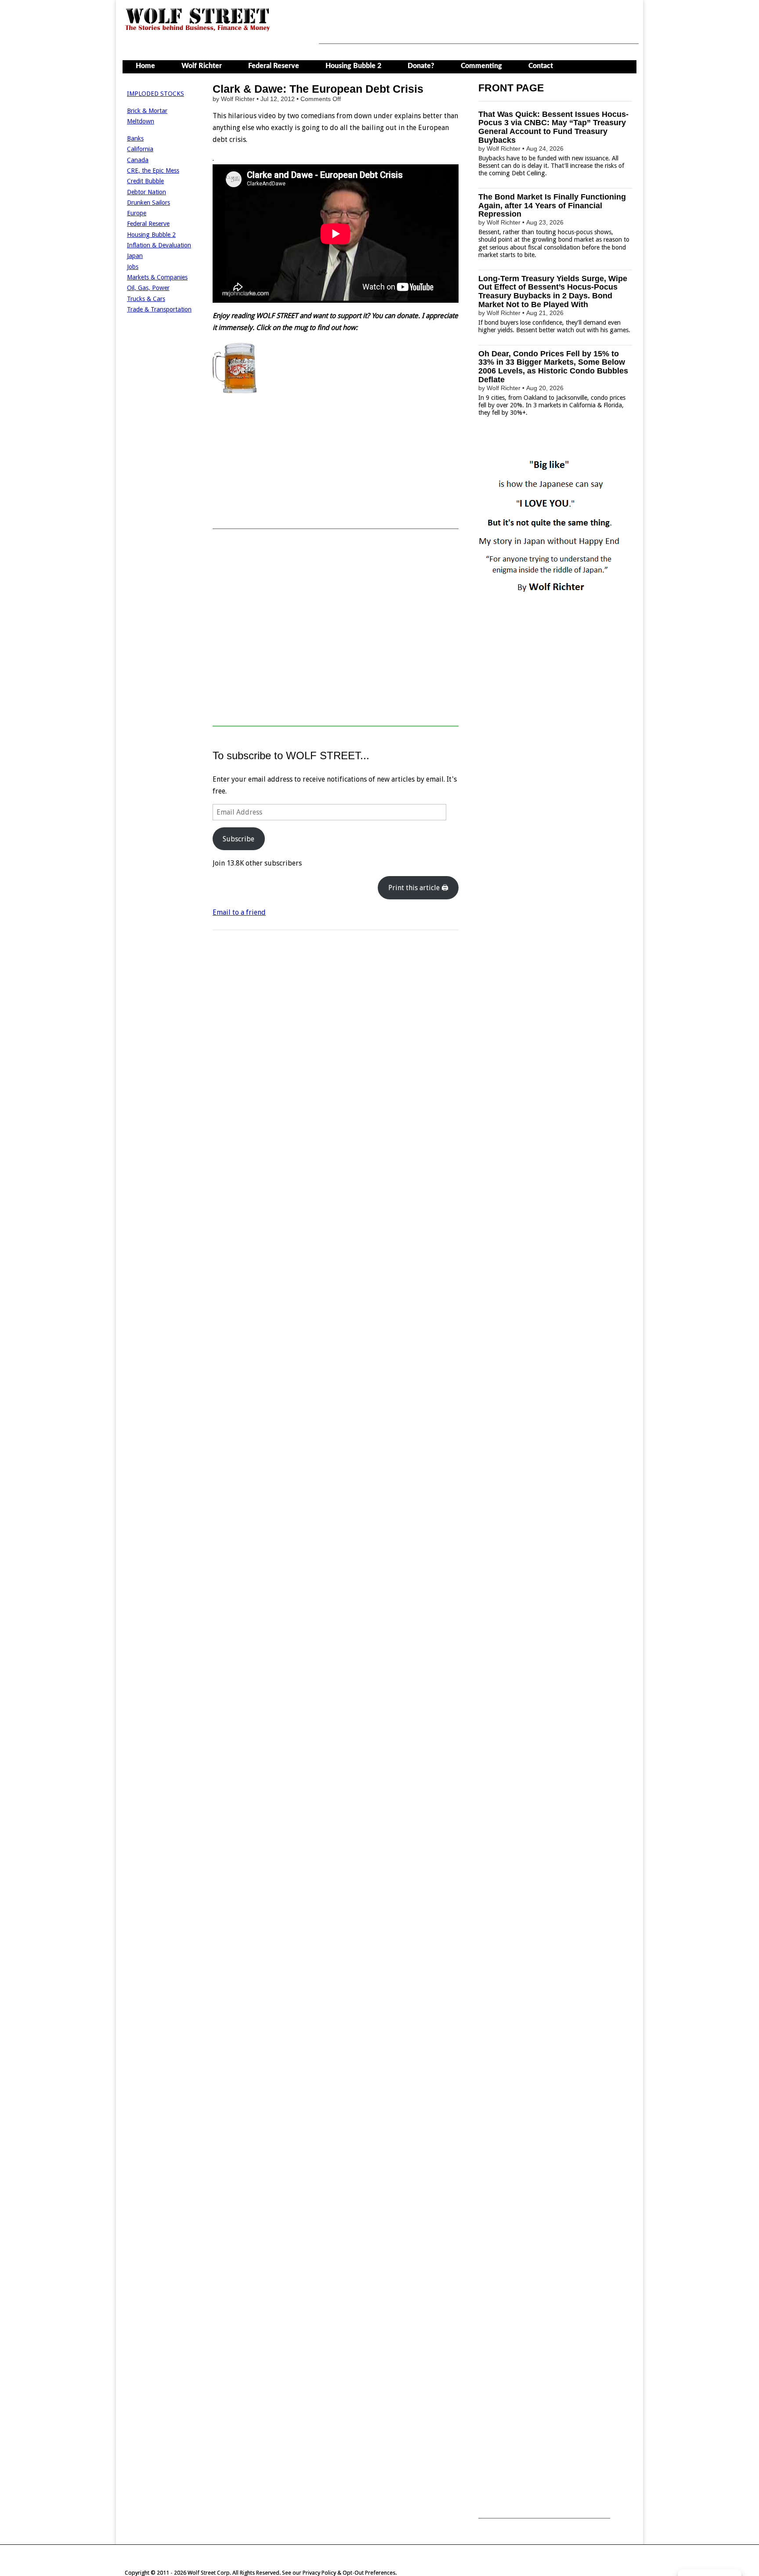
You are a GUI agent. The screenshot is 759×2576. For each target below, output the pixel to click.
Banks (135, 138)
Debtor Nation (146, 192)
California (140, 149)
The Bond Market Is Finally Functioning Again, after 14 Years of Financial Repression (552, 206)
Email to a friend (239, 912)
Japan (135, 256)
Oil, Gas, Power (148, 288)
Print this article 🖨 (418, 888)
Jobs (133, 267)
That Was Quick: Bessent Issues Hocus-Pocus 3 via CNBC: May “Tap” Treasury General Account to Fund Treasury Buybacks (553, 127)
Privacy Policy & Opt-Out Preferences (349, 2573)
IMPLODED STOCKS (155, 94)
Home (145, 66)
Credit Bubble (145, 181)
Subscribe (239, 839)
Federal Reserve (274, 66)
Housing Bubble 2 (353, 66)
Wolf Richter (202, 66)
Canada (138, 160)
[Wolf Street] (198, 30)
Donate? (421, 66)
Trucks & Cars (146, 299)
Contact (541, 66)
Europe (137, 213)
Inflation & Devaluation (159, 245)
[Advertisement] (479, 24)
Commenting (481, 66)
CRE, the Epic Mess (153, 170)
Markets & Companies (157, 277)
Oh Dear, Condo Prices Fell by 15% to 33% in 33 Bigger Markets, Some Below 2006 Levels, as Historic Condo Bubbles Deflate (553, 367)
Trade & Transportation (159, 309)
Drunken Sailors (148, 203)
